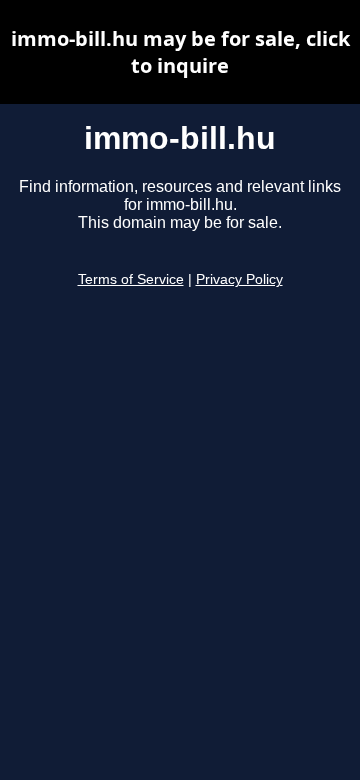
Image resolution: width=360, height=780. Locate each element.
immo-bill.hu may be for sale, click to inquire (180, 52)
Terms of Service (131, 279)
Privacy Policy (239, 279)
